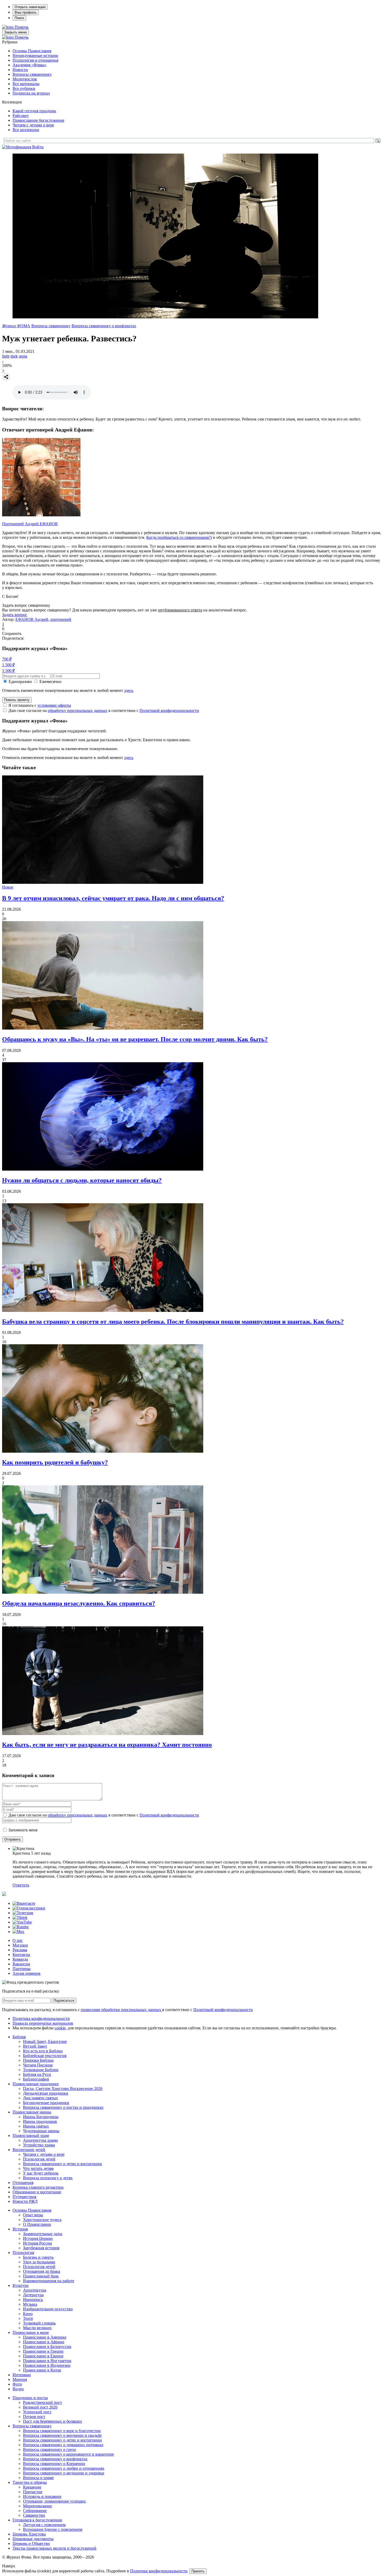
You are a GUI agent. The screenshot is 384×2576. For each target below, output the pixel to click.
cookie (60, 2028)
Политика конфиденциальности (41, 2019)
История (20, 2229)
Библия (19, 2037)
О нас (18, 1940)
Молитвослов (25, 79)
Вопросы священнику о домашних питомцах (63, 2445)
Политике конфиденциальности (159, 2571)
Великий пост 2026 (40, 2407)
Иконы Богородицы (41, 2117)
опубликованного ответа (180, 610)
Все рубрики (24, 88)
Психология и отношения (35, 60)
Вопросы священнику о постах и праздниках (63, 2107)
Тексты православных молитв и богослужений (54, 2548)
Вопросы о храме (38, 2478)
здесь (129, 690)
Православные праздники (36, 2084)
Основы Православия (32, 51)
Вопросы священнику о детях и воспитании (62, 2164)
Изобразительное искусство (48, 2309)
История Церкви (38, 2238)
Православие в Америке (45, 2337)
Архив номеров (27, 1973)
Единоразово (20, 682)
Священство (34, 2515)
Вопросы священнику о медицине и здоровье (64, 2473)
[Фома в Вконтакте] (24, 1903)
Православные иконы (32, 2112)
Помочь (22, 27)
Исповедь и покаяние (42, 2496)
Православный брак (41, 2276)
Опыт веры (33, 2215)
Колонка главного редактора (38, 2187)
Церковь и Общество (31, 2543)
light (6, 356)
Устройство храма (39, 2145)
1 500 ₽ (8, 665)
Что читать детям (38, 2168)
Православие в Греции (43, 2351)
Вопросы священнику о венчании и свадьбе (62, 2435)
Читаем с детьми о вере (33, 125)
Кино (28, 2314)
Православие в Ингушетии (47, 2361)
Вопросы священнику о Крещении (54, 2464)
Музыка (30, 2304)
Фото (17, 2384)
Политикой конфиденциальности (169, 711)
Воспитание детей (29, 2150)
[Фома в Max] (18, 1932)
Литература (33, 2295)
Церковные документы (33, 2539)
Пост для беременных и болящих (53, 2421)
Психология (23, 2253)
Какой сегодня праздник (34, 111)
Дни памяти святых (40, 2098)
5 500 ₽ (8, 671)
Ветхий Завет (35, 2046)
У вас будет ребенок (41, 2173)
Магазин (20, 1945)
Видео (18, 2389)
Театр (28, 2318)
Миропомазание (37, 2506)
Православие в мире (31, 2332)
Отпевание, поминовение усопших (54, 2501)
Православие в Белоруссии (47, 2347)
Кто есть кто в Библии (43, 2051)
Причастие (33, 2492)
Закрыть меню (16, 32)
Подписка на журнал (31, 93)
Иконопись (33, 2300)
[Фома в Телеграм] (23, 1913)
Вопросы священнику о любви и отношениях (64, 2468)
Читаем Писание (38, 2065)
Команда (20, 1959)
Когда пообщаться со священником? (178, 537)
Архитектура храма (40, 2140)
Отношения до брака (42, 2271)
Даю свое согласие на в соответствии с (104, 711)
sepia (23, 356)
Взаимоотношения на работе (49, 2281)
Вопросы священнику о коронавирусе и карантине (68, 2454)
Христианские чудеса (42, 2220)
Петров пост (34, 2417)
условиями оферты (54, 705)
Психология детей (39, 2159)
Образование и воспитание (37, 2192)
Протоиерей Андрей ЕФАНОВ (30, 524)
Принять (198, 2571)
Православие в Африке (44, 2342)
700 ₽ (7, 659)
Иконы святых (36, 2126)
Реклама (20, 1950)
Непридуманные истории (35, 56)
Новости (20, 70)
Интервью (22, 2375)
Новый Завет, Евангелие (45, 2041)
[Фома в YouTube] (22, 1922)
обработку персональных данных (78, 711)
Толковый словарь (39, 2323)
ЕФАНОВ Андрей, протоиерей (43, 619)
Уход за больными (39, 2262)
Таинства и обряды (30, 2482)
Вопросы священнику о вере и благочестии (62, 2431)
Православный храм (31, 2136)
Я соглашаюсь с (40, 705)
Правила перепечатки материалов (43, 2023)
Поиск (19, 18)
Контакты (21, 1955)
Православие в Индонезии (47, 2365)
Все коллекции (26, 130)
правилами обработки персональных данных (121, 2010)
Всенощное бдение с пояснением (53, 2529)
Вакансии (21, 1964)
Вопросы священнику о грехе (50, 2449)
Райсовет (21, 116)
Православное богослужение (38, 120)
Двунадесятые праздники (46, 2093)
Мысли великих (37, 2328)
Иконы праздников (40, 2121)
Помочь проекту (17, 700)
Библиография (36, 2079)
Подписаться (64, 2000)
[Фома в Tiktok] (20, 1917)
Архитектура (35, 2290)
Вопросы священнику (32, 74)
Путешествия (24, 2197)
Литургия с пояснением (44, 2525)
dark (14, 356)
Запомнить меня (23, 1830)
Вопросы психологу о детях (48, 2178)
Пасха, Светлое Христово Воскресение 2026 (63, 2089)
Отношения (23, 2183)
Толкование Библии (41, 2070)
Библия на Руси (37, 2074)
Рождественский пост (42, 2402)
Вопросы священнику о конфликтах (104, 326)
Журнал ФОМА (16, 326)
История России (37, 2243)
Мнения (20, 2379)
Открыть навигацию (30, 7)
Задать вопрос (15, 615)
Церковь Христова (29, 2534)
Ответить (21, 1885)
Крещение (32, 2487)
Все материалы (26, 84)
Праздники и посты (30, 2398)
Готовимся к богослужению (37, 2520)
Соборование (35, 2511)
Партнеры (22, 1969)
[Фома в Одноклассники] (29, 1908)
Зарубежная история (41, 2248)
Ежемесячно (50, 682)
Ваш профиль (26, 12)
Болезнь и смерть (38, 2257)
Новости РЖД (25, 2201)
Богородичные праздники (46, 2103)
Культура (21, 2285)
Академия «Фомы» (30, 65)
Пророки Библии (38, 2060)
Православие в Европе (43, 2356)
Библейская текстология (45, 2056)
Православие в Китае (42, 2370)
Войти (38, 147)
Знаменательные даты (43, 2234)
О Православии (37, 2224)
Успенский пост (37, 2412)
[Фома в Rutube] (21, 1927)
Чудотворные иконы (41, 2131)
